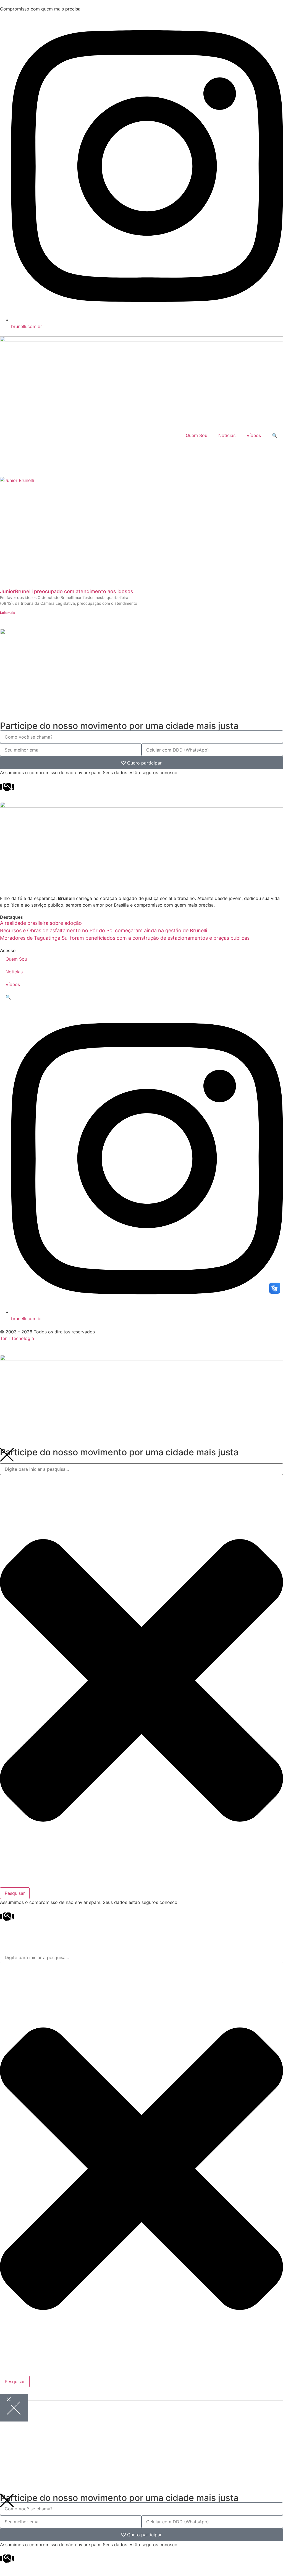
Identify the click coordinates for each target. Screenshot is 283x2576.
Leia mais (8, 613)
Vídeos (254, 435)
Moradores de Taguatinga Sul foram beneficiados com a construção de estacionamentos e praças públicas (125, 938)
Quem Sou (196, 435)
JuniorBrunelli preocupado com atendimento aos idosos (67, 591)
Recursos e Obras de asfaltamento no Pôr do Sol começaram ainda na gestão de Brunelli (103, 930)
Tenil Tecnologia (17, 1338)
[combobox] (141, 1469)
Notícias (227, 435)
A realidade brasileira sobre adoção (41, 923)
